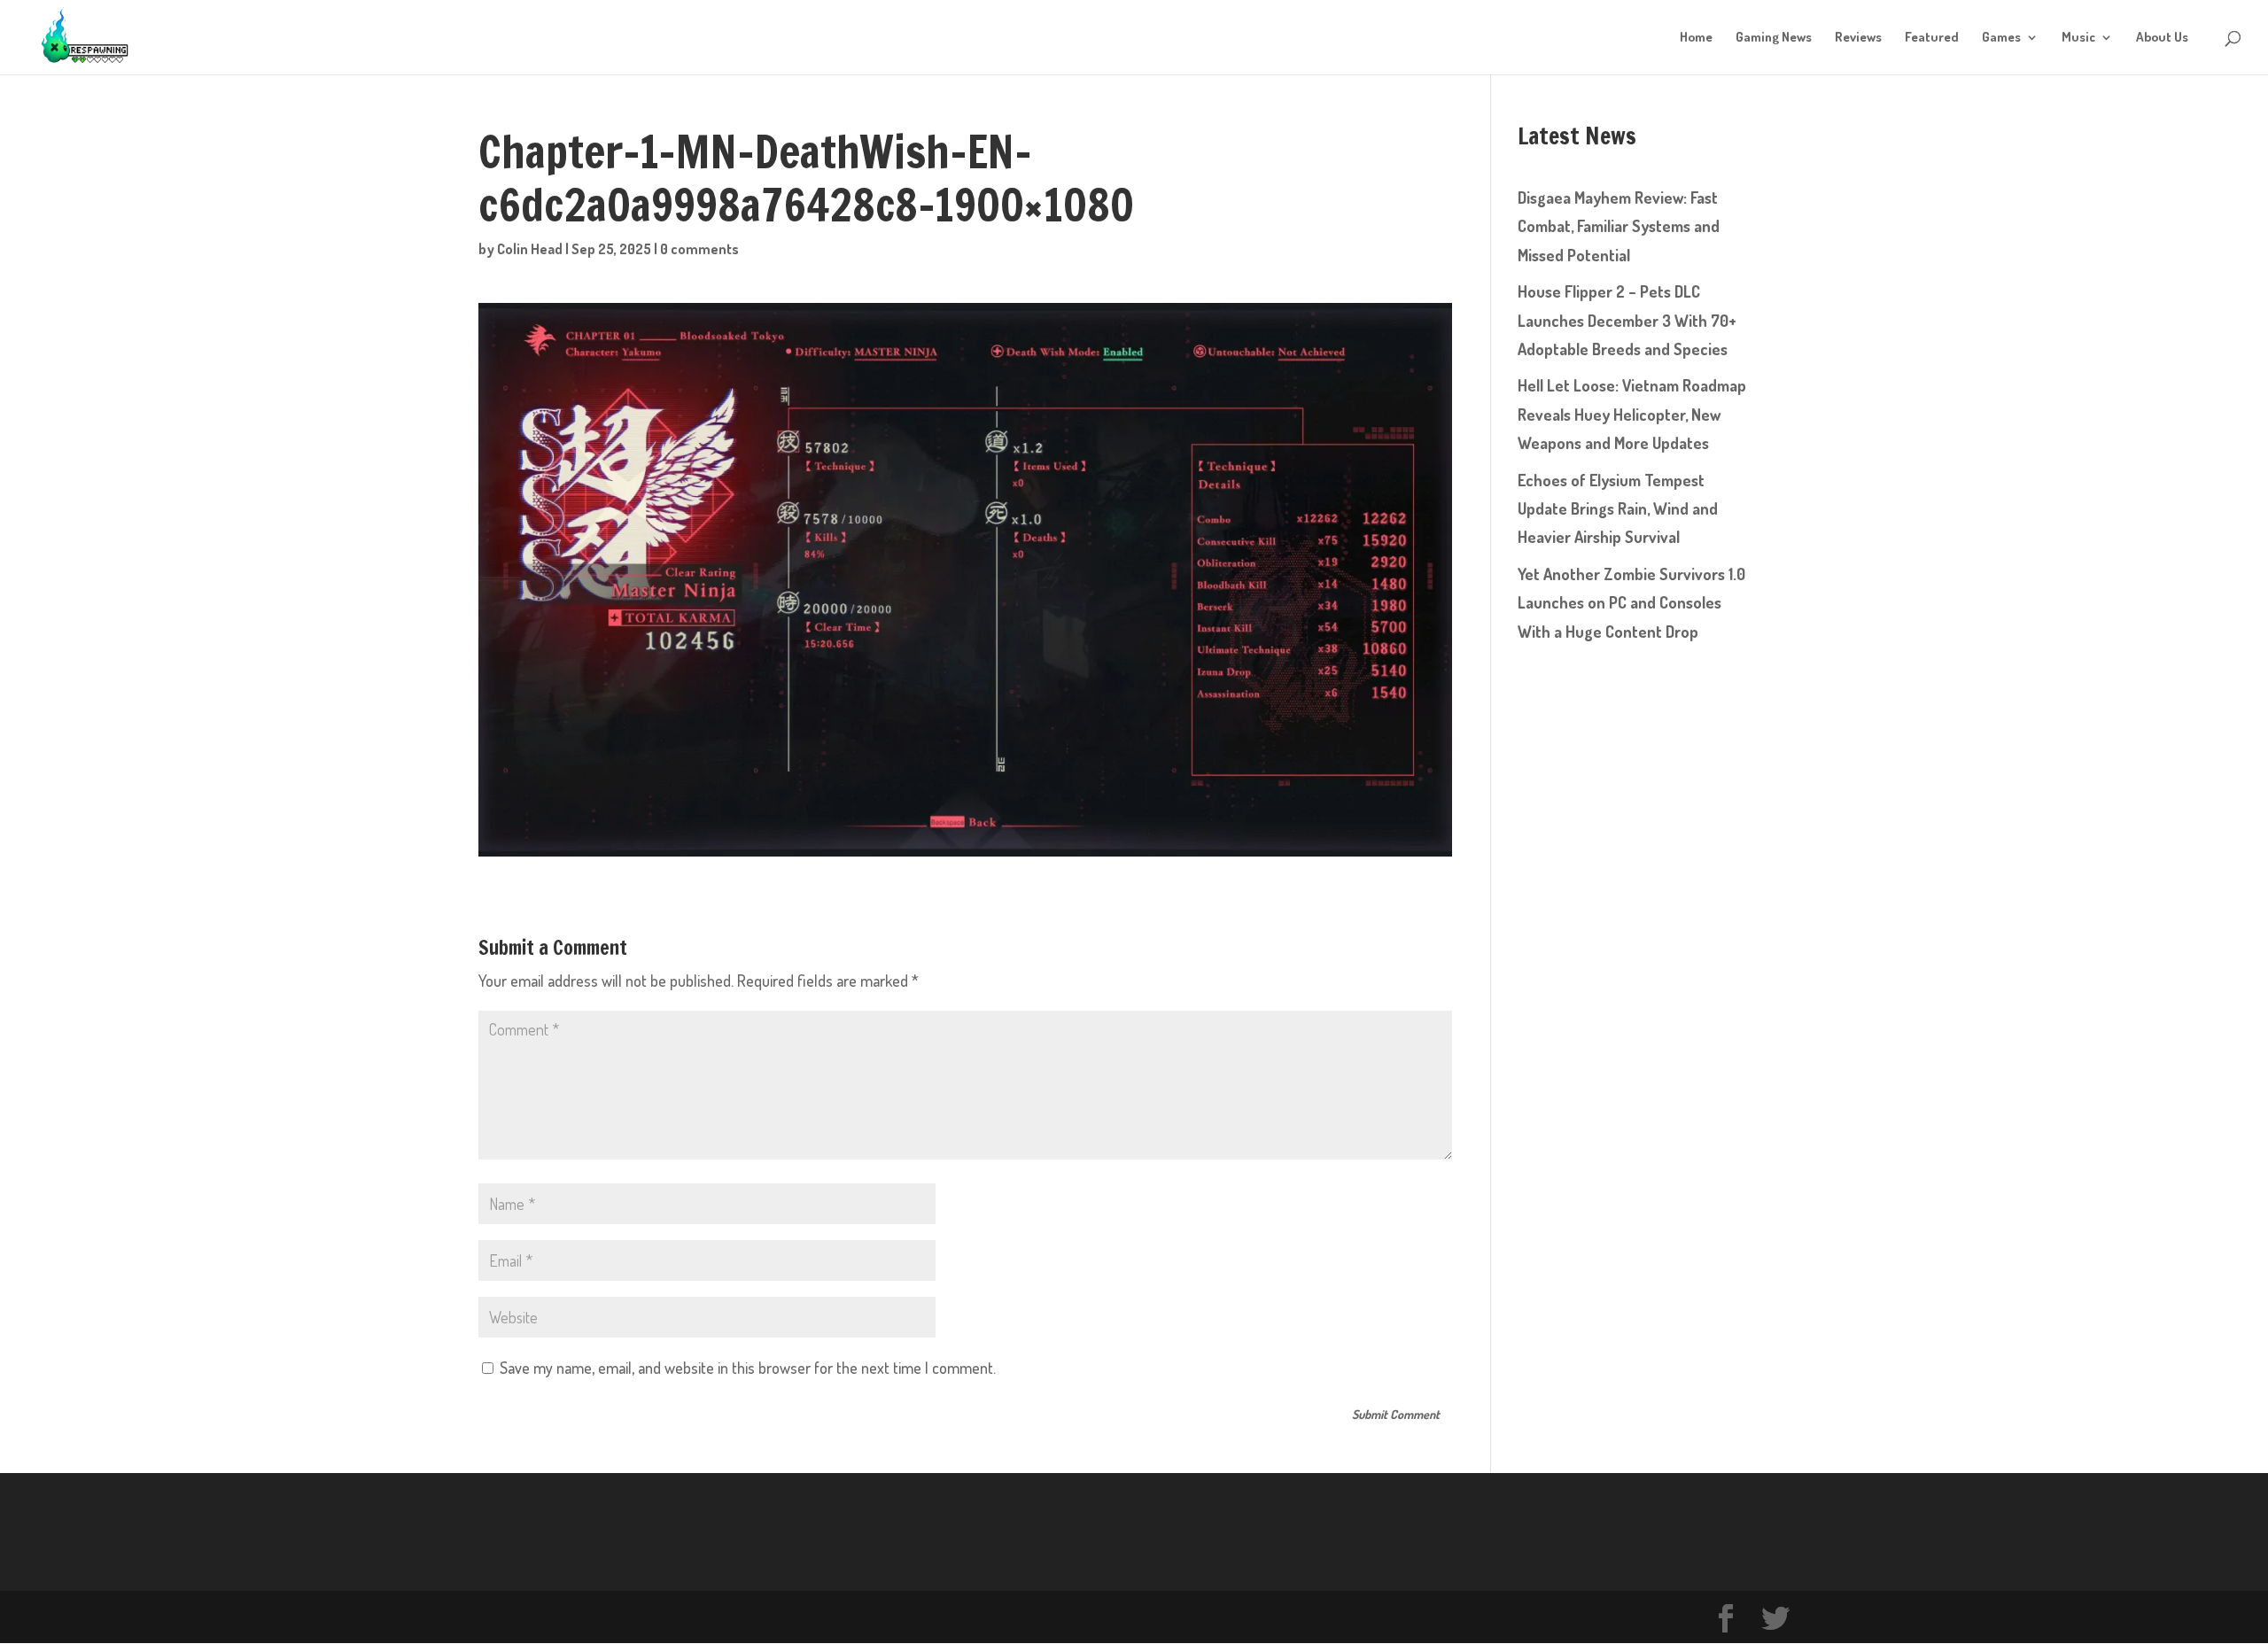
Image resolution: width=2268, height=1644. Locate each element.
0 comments (699, 249)
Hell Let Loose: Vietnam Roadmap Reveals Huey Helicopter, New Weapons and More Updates (1632, 414)
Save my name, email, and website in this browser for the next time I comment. (748, 1368)
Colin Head (530, 249)
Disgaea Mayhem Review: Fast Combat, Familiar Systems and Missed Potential (1619, 226)
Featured (1932, 38)
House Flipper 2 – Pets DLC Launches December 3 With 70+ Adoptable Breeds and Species (1627, 320)
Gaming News (1774, 38)
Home (1696, 38)
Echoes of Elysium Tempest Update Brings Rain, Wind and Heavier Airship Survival (1618, 509)
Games (2001, 38)
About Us (2162, 38)
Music (2078, 38)
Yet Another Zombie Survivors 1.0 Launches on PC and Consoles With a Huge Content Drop (1631, 603)
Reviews (1858, 38)
